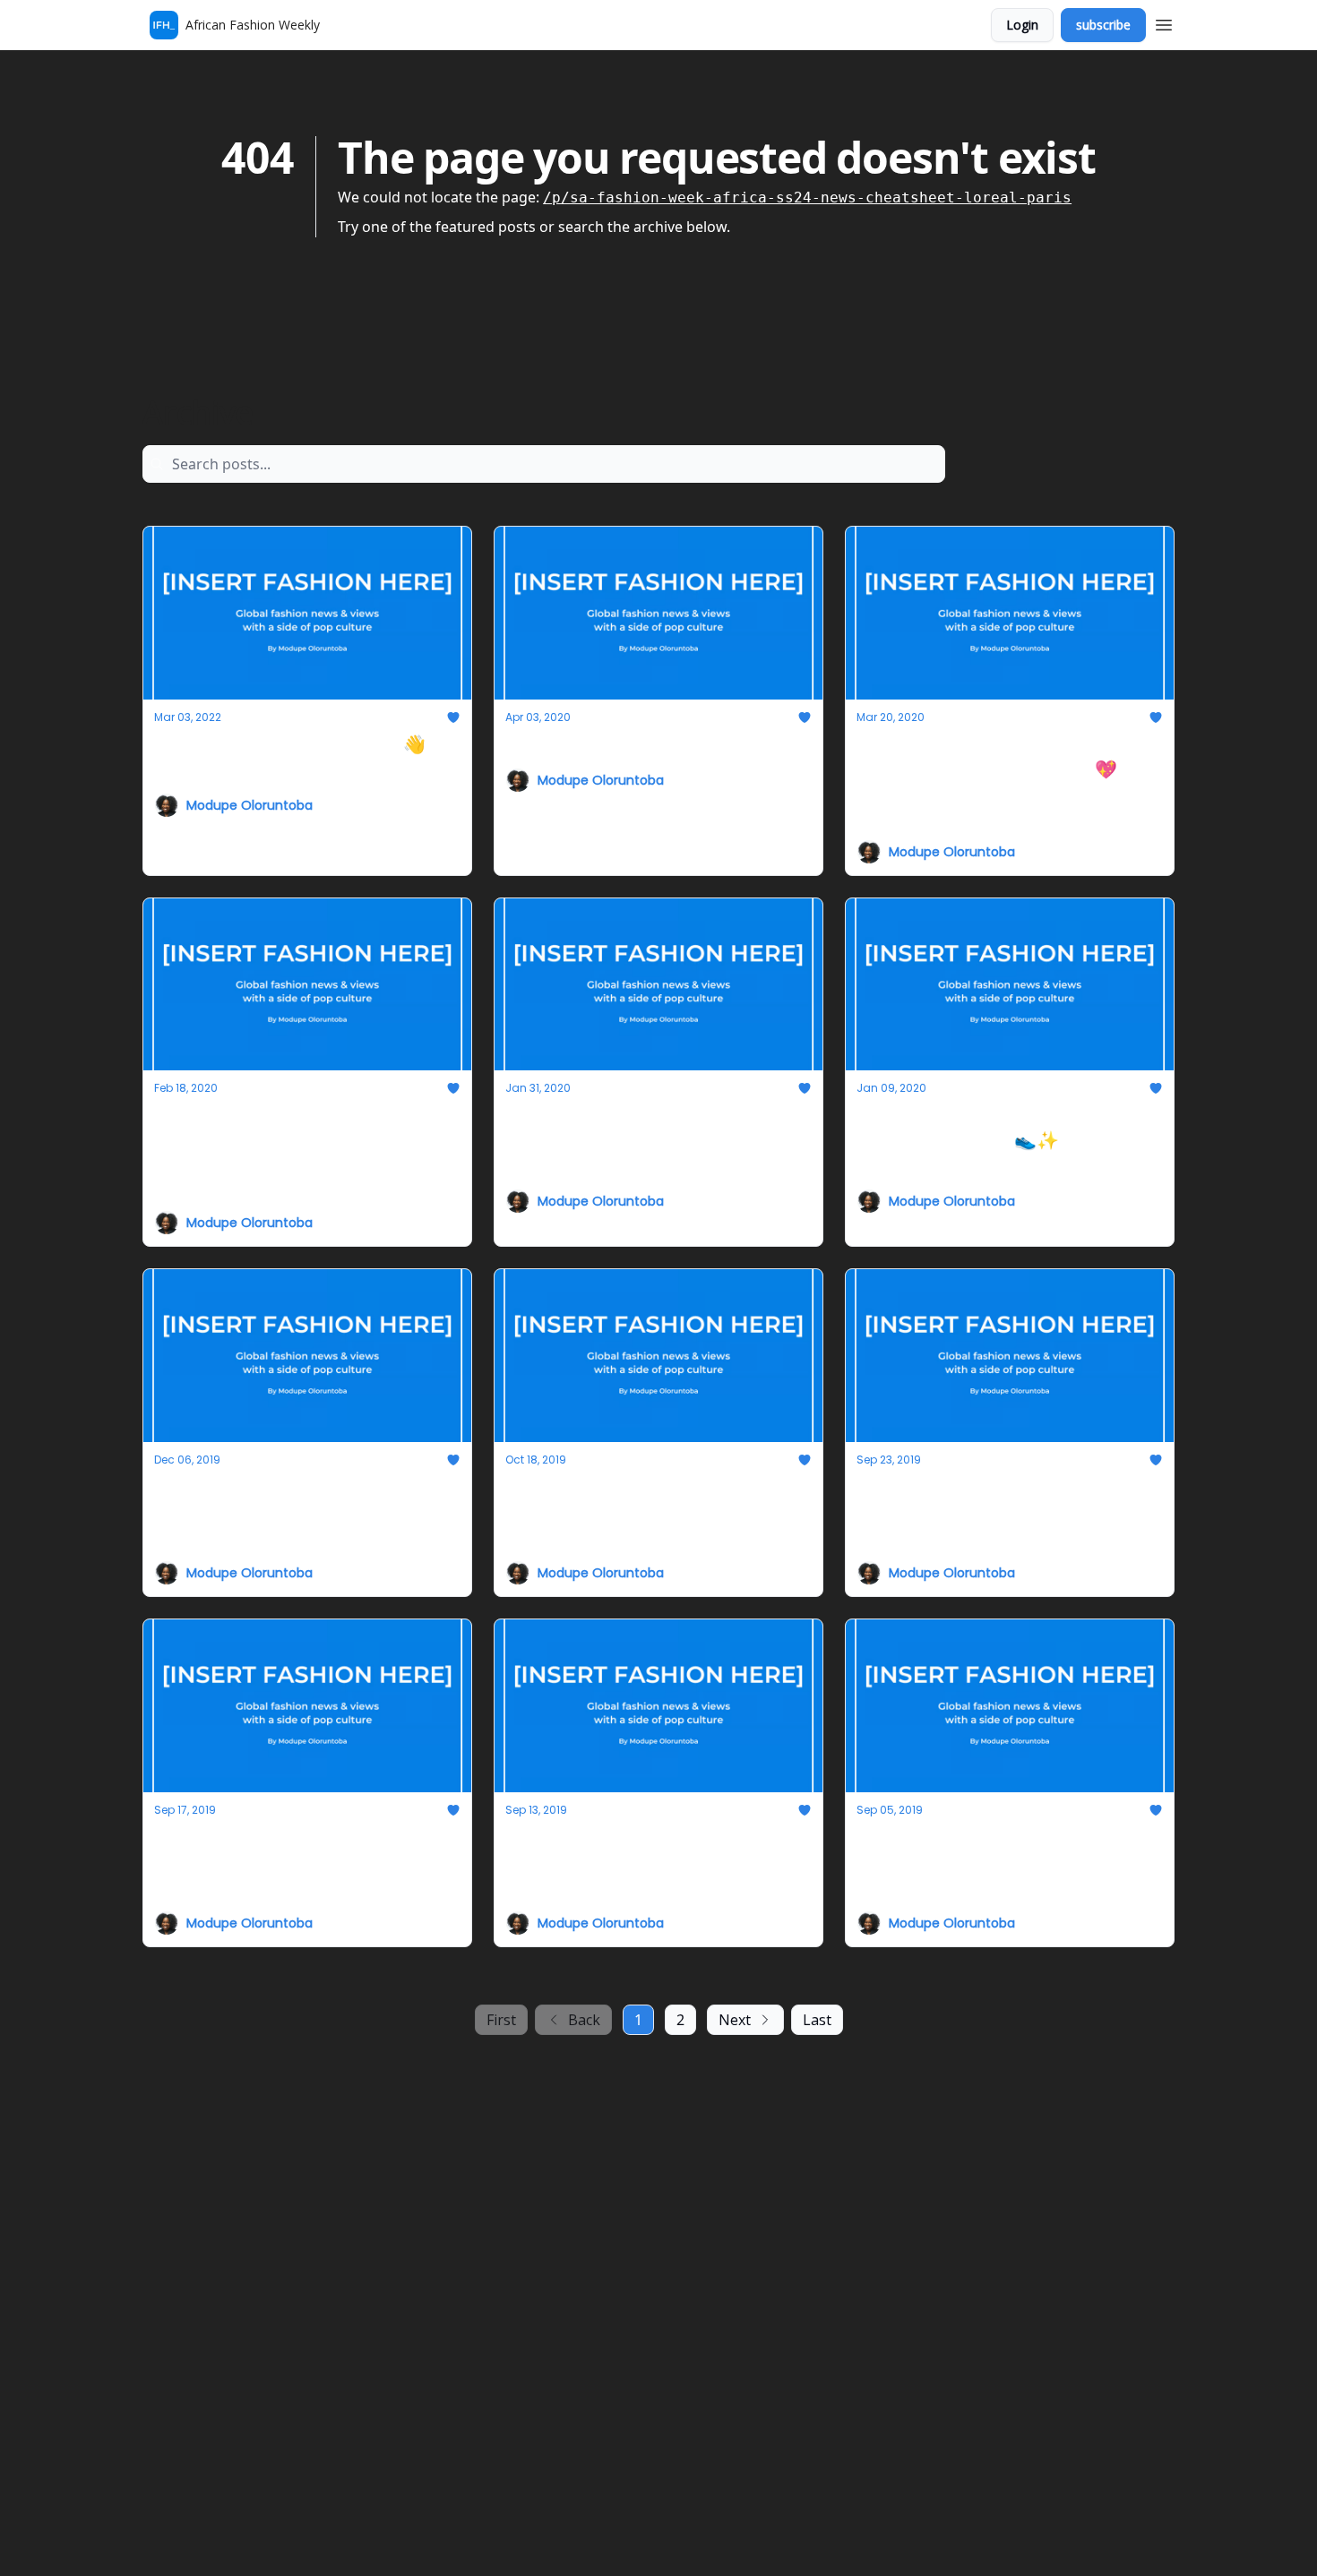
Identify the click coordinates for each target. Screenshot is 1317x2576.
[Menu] (1164, 22)
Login (1022, 25)
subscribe (1103, 25)
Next (735, 2020)
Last (817, 2020)
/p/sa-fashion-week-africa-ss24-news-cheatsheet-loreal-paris (807, 197)
